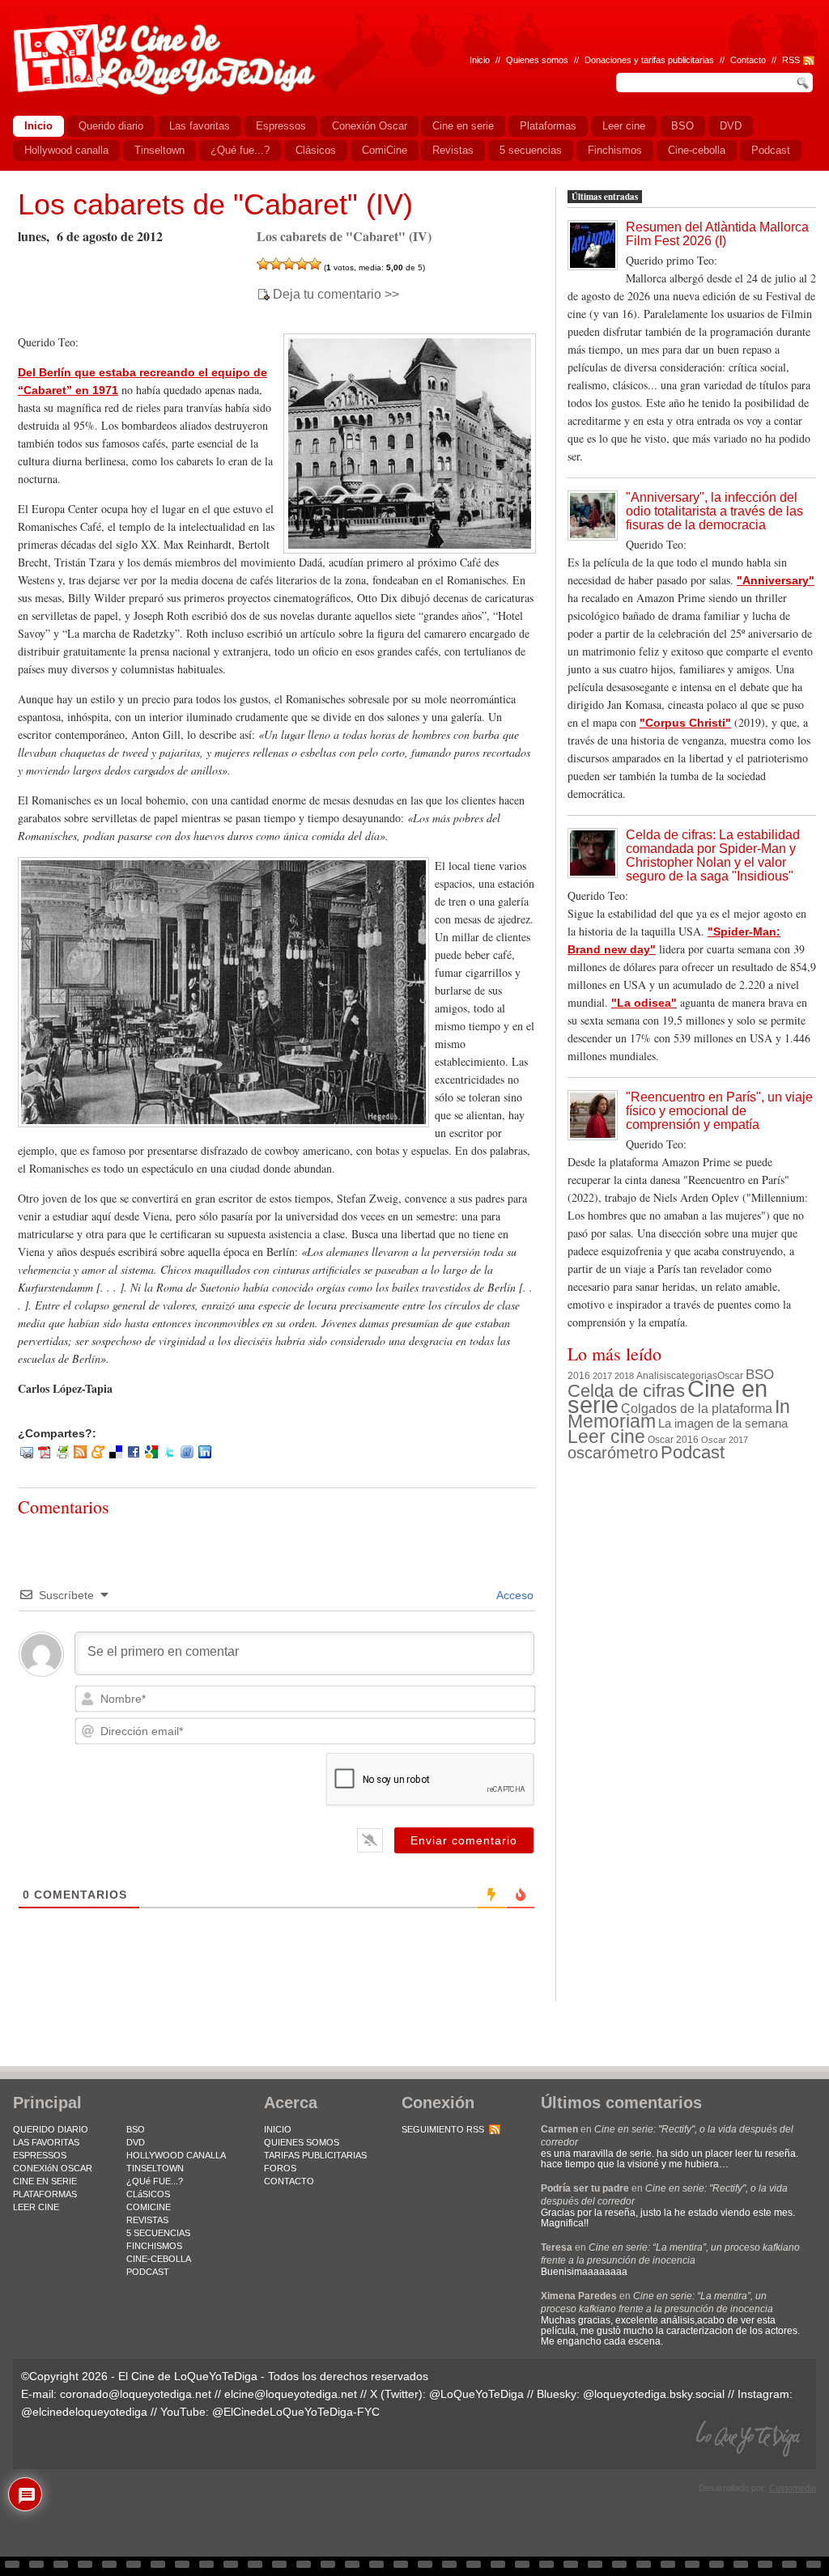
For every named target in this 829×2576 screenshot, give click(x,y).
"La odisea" (644, 1003)
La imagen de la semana (723, 1424)
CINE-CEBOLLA (159, 2259)
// (774, 60)
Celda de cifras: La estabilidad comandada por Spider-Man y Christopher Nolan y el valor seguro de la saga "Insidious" (713, 855)
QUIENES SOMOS (302, 2142)
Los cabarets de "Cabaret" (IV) (215, 204)
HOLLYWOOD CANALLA (176, 2155)
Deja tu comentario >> (336, 295)
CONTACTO (289, 2181)
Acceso (514, 1595)
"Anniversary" (776, 580)
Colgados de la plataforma (697, 1408)
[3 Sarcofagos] (289, 264)
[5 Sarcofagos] (315, 264)
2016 (579, 1376)
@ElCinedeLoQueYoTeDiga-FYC (296, 2412)
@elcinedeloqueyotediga (84, 2412)
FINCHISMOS (154, 2246)
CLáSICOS (148, 2194)
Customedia (793, 2488)
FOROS (280, 2168)
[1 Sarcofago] (263, 264)
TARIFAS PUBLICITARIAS (315, 2155)
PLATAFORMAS (45, 2194)
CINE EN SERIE (45, 2181)
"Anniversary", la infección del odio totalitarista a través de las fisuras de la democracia (714, 511)
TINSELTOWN (155, 2168)
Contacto (748, 60)
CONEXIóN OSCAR (53, 2168)
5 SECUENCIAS (158, 2233)
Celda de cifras (626, 1391)
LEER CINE (36, 2207)
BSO (760, 1374)
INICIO (278, 2129)
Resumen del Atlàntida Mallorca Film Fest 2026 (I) (717, 234)
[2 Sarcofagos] (276, 264)
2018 (624, 1376)
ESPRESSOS (40, 2155)
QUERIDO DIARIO (51, 2129)
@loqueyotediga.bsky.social (654, 2394)
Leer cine (606, 1437)
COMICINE (149, 2207)
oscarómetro (613, 1453)
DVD (136, 2142)
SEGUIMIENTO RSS (443, 2129)
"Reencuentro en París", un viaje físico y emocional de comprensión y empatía (719, 1111)
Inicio (480, 60)
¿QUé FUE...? (155, 2181)
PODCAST (148, 2272)
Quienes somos (537, 60)
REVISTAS (147, 2220)
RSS (791, 60)
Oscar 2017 (725, 1440)
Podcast (693, 1452)
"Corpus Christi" (685, 723)
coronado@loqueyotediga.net (136, 2394)
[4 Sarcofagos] (302, 264)
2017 (602, 1376)
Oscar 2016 (673, 1439)
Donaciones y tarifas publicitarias (649, 60)
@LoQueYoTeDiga (476, 2394)
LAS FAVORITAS (46, 2142)
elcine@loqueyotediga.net (291, 2394)
